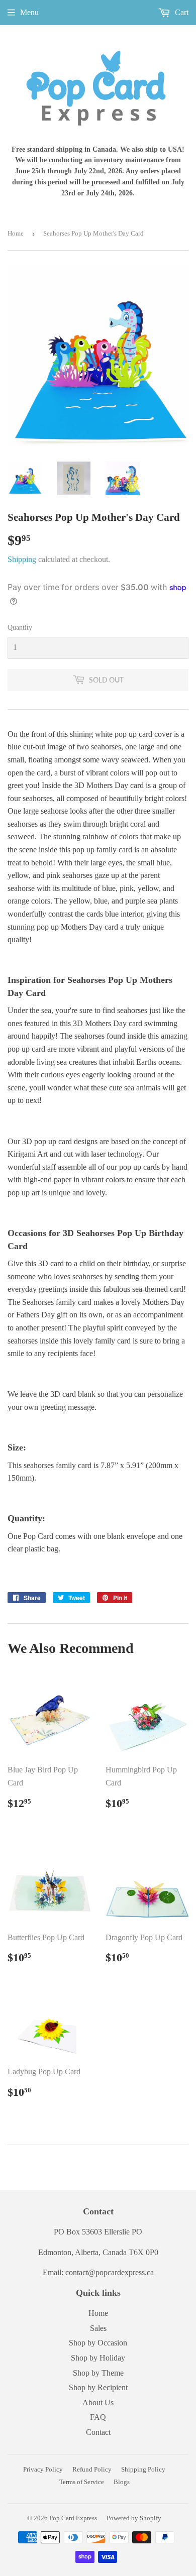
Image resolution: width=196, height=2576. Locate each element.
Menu (29, 12)
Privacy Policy (43, 2469)
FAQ (98, 2417)
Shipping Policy (143, 2469)
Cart (181, 12)
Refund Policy (92, 2469)
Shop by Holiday (98, 2358)
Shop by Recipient (98, 2387)
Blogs (122, 2482)
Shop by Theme (98, 2373)
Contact (98, 2432)
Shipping (22, 559)
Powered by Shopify (134, 2518)
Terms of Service (82, 2482)
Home (16, 233)
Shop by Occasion (98, 2343)
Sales (98, 2328)
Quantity (20, 628)
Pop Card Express (73, 2518)
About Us (98, 2402)
